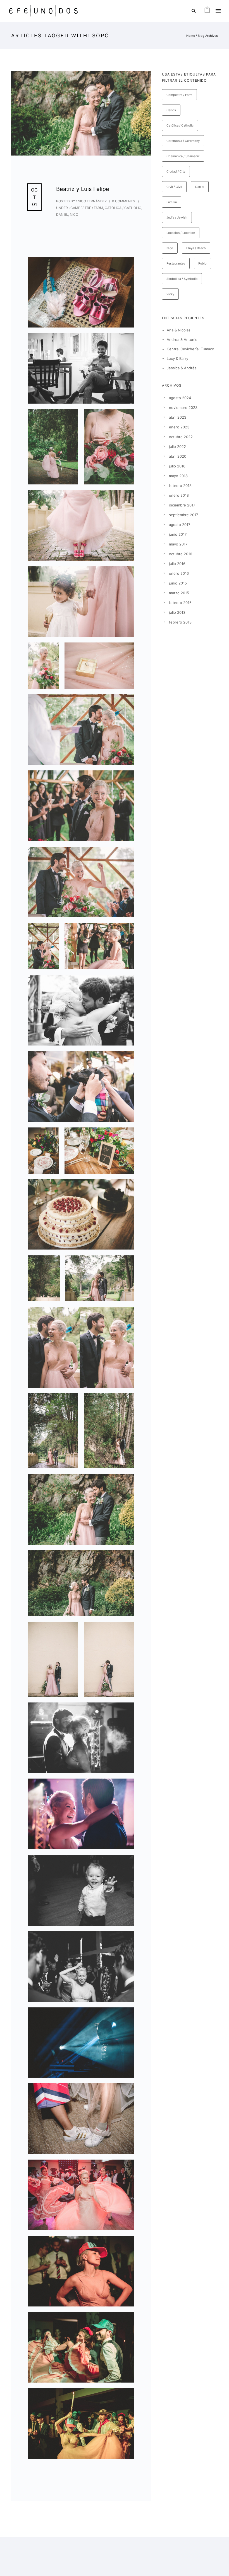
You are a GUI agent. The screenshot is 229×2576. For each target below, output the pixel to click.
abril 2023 (178, 417)
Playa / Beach (196, 248)
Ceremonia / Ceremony (183, 141)
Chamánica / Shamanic (183, 156)
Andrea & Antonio (182, 339)
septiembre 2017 (183, 515)
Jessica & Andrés (182, 368)
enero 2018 (179, 495)
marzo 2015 (179, 593)
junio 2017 (178, 534)
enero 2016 (179, 573)
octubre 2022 (181, 437)
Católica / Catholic (123, 208)
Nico (74, 214)
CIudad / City (176, 171)
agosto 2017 (180, 525)
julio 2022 (177, 447)
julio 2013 (177, 612)
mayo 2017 (178, 544)
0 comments (124, 201)
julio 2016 (177, 564)
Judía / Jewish (177, 217)
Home (191, 36)
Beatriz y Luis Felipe (83, 189)
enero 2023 (179, 427)
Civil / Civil (174, 187)
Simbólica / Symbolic (182, 279)
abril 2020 (178, 456)
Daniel (62, 214)
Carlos (171, 110)
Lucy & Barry (177, 358)
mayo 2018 (178, 476)
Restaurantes (176, 263)
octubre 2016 (181, 554)
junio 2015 (178, 583)
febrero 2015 (180, 603)
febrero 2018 (180, 486)
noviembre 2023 (183, 407)
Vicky (170, 294)
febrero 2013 (180, 622)
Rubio (202, 263)
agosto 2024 (180, 398)
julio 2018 (177, 466)
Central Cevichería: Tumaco (190, 349)
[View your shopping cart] (207, 11)
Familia (172, 202)
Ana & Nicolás (179, 330)
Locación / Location (181, 233)
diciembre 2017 (182, 505)
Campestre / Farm (86, 208)
